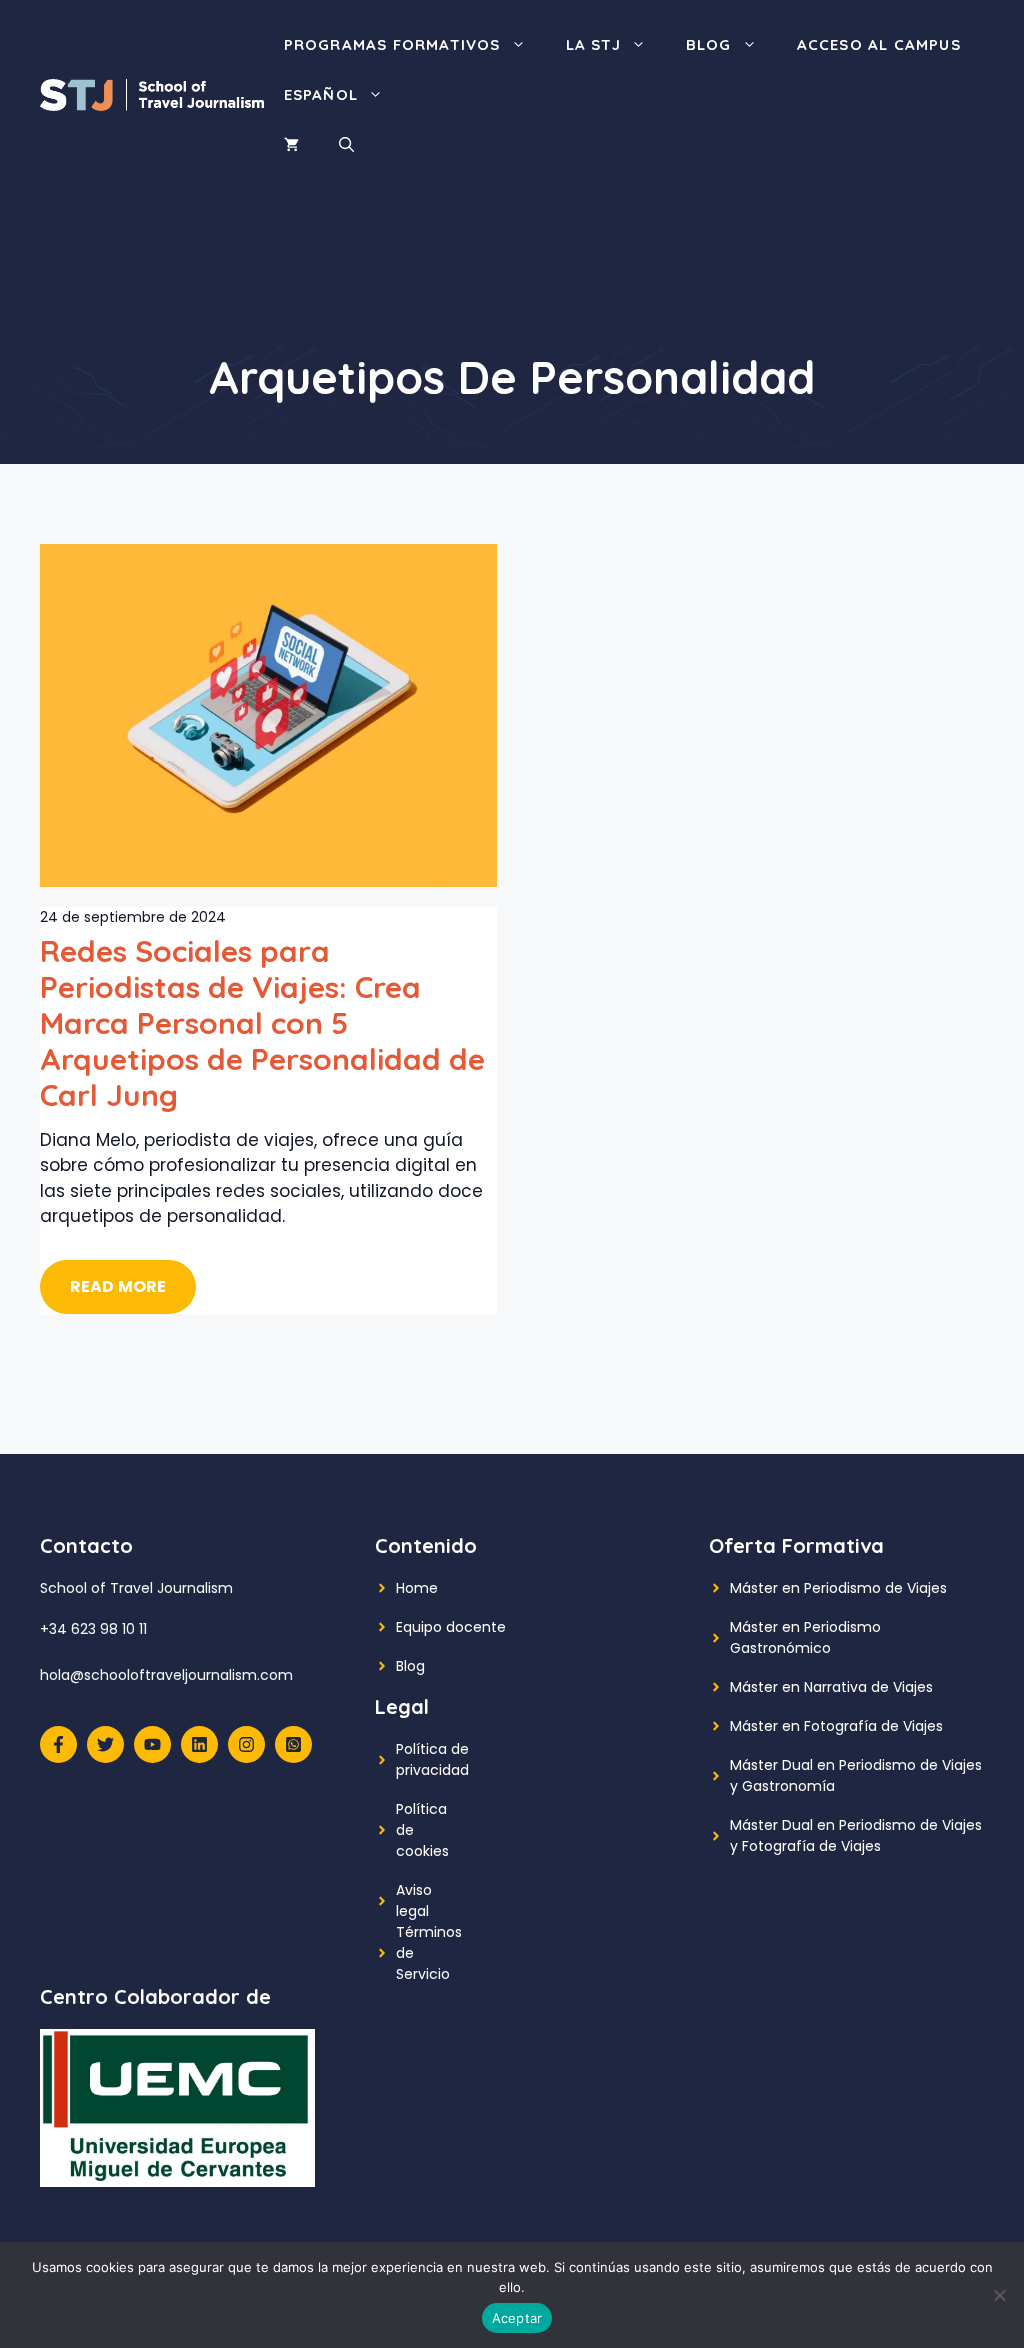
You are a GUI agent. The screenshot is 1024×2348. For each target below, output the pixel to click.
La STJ (593, 44)
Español (321, 94)
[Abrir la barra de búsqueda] (346, 145)
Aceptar (517, 2318)
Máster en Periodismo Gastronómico (805, 1637)
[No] (999, 2295)
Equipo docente (451, 1627)
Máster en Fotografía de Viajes (836, 1726)
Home (417, 1588)
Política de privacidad (432, 1759)
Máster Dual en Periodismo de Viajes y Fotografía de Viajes (856, 1835)
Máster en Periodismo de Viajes (838, 1588)
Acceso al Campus (879, 44)
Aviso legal (414, 1900)
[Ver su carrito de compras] (291, 145)
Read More (118, 1286)
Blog (709, 44)
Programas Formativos (392, 44)
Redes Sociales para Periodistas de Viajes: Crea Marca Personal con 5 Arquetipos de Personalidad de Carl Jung (262, 1023)
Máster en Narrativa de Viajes (831, 1687)
